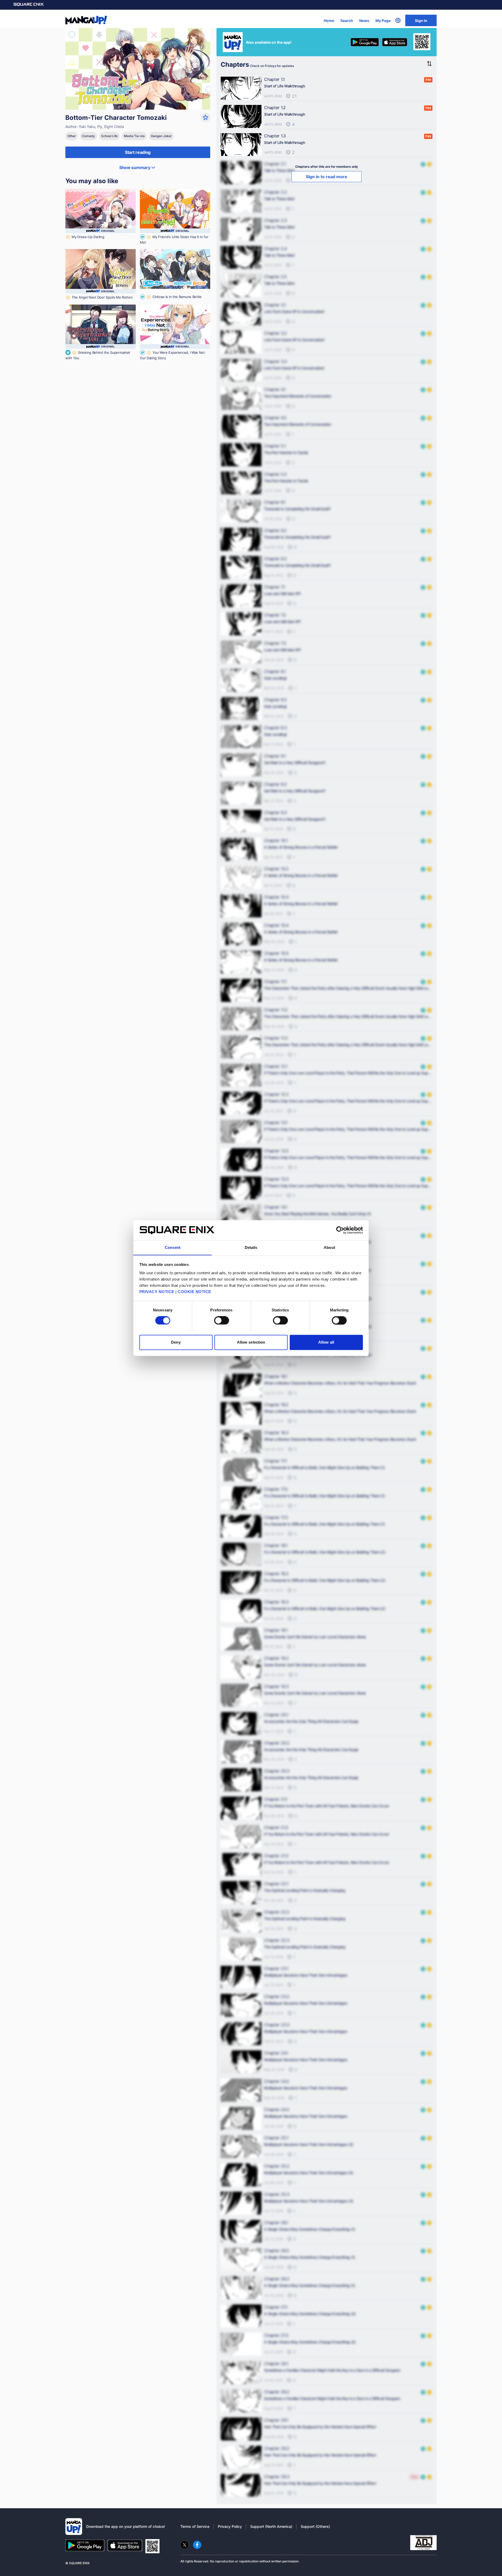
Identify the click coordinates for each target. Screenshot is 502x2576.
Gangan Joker (161, 136)
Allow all (326, 1342)
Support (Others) (315, 2526)
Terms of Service (195, 2526)
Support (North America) (271, 2526)
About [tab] (329, 1247)
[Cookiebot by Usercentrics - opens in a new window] (340, 1230)
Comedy (89, 136)
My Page (383, 21)
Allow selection (251, 1342)
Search (347, 21)
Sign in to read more (327, 177)
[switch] (222, 1320)
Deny (176, 1342)
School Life (109, 136)
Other (72, 136)
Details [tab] (251, 1247)
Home (329, 21)
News (364, 21)
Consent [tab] (173, 1247)
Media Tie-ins (134, 136)
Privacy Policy (230, 2526)
